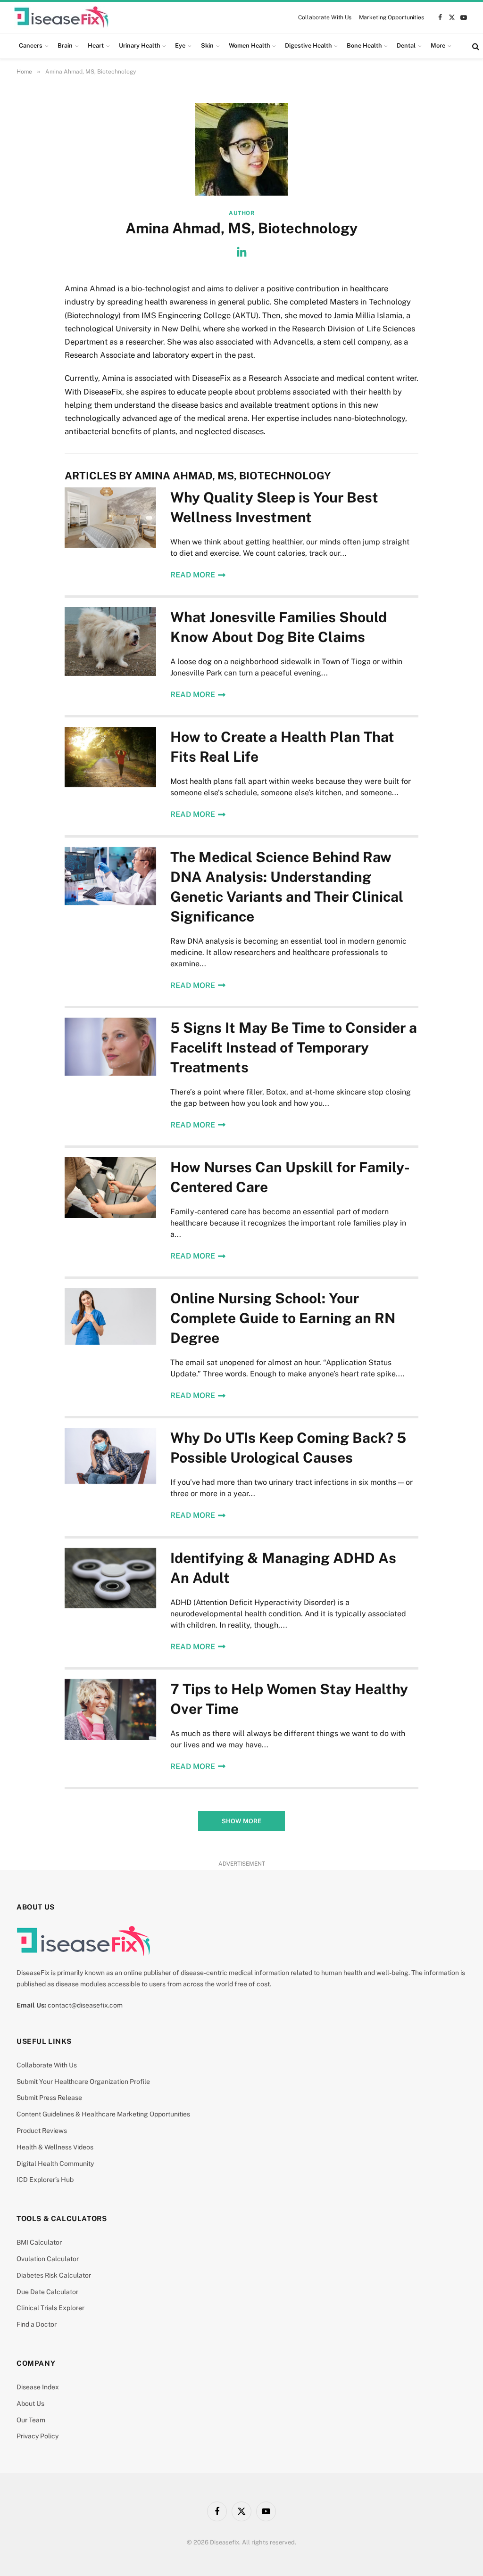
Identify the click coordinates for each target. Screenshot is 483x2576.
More (438, 45)
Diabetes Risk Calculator (54, 2275)
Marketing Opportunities (391, 17)
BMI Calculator (39, 2242)
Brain (65, 45)
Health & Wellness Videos (55, 2147)
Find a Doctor (37, 2324)
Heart (96, 45)
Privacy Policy (37, 2436)
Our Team (31, 2420)
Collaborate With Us (325, 17)
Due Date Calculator (47, 2292)
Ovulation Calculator (48, 2259)
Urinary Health (139, 45)
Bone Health (364, 45)
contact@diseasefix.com (85, 2005)
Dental (406, 45)
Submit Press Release (49, 2098)
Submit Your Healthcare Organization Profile (83, 2082)
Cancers (31, 45)
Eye (180, 45)
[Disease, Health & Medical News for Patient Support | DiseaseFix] (61, 17)
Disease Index (38, 2387)
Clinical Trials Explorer (50, 2308)
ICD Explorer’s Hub (45, 2180)
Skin (207, 45)
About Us (30, 2403)
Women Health (249, 45)
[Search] (475, 46)
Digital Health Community (55, 2164)
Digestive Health (308, 45)
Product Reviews (42, 2131)
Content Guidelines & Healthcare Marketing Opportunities (103, 2114)
